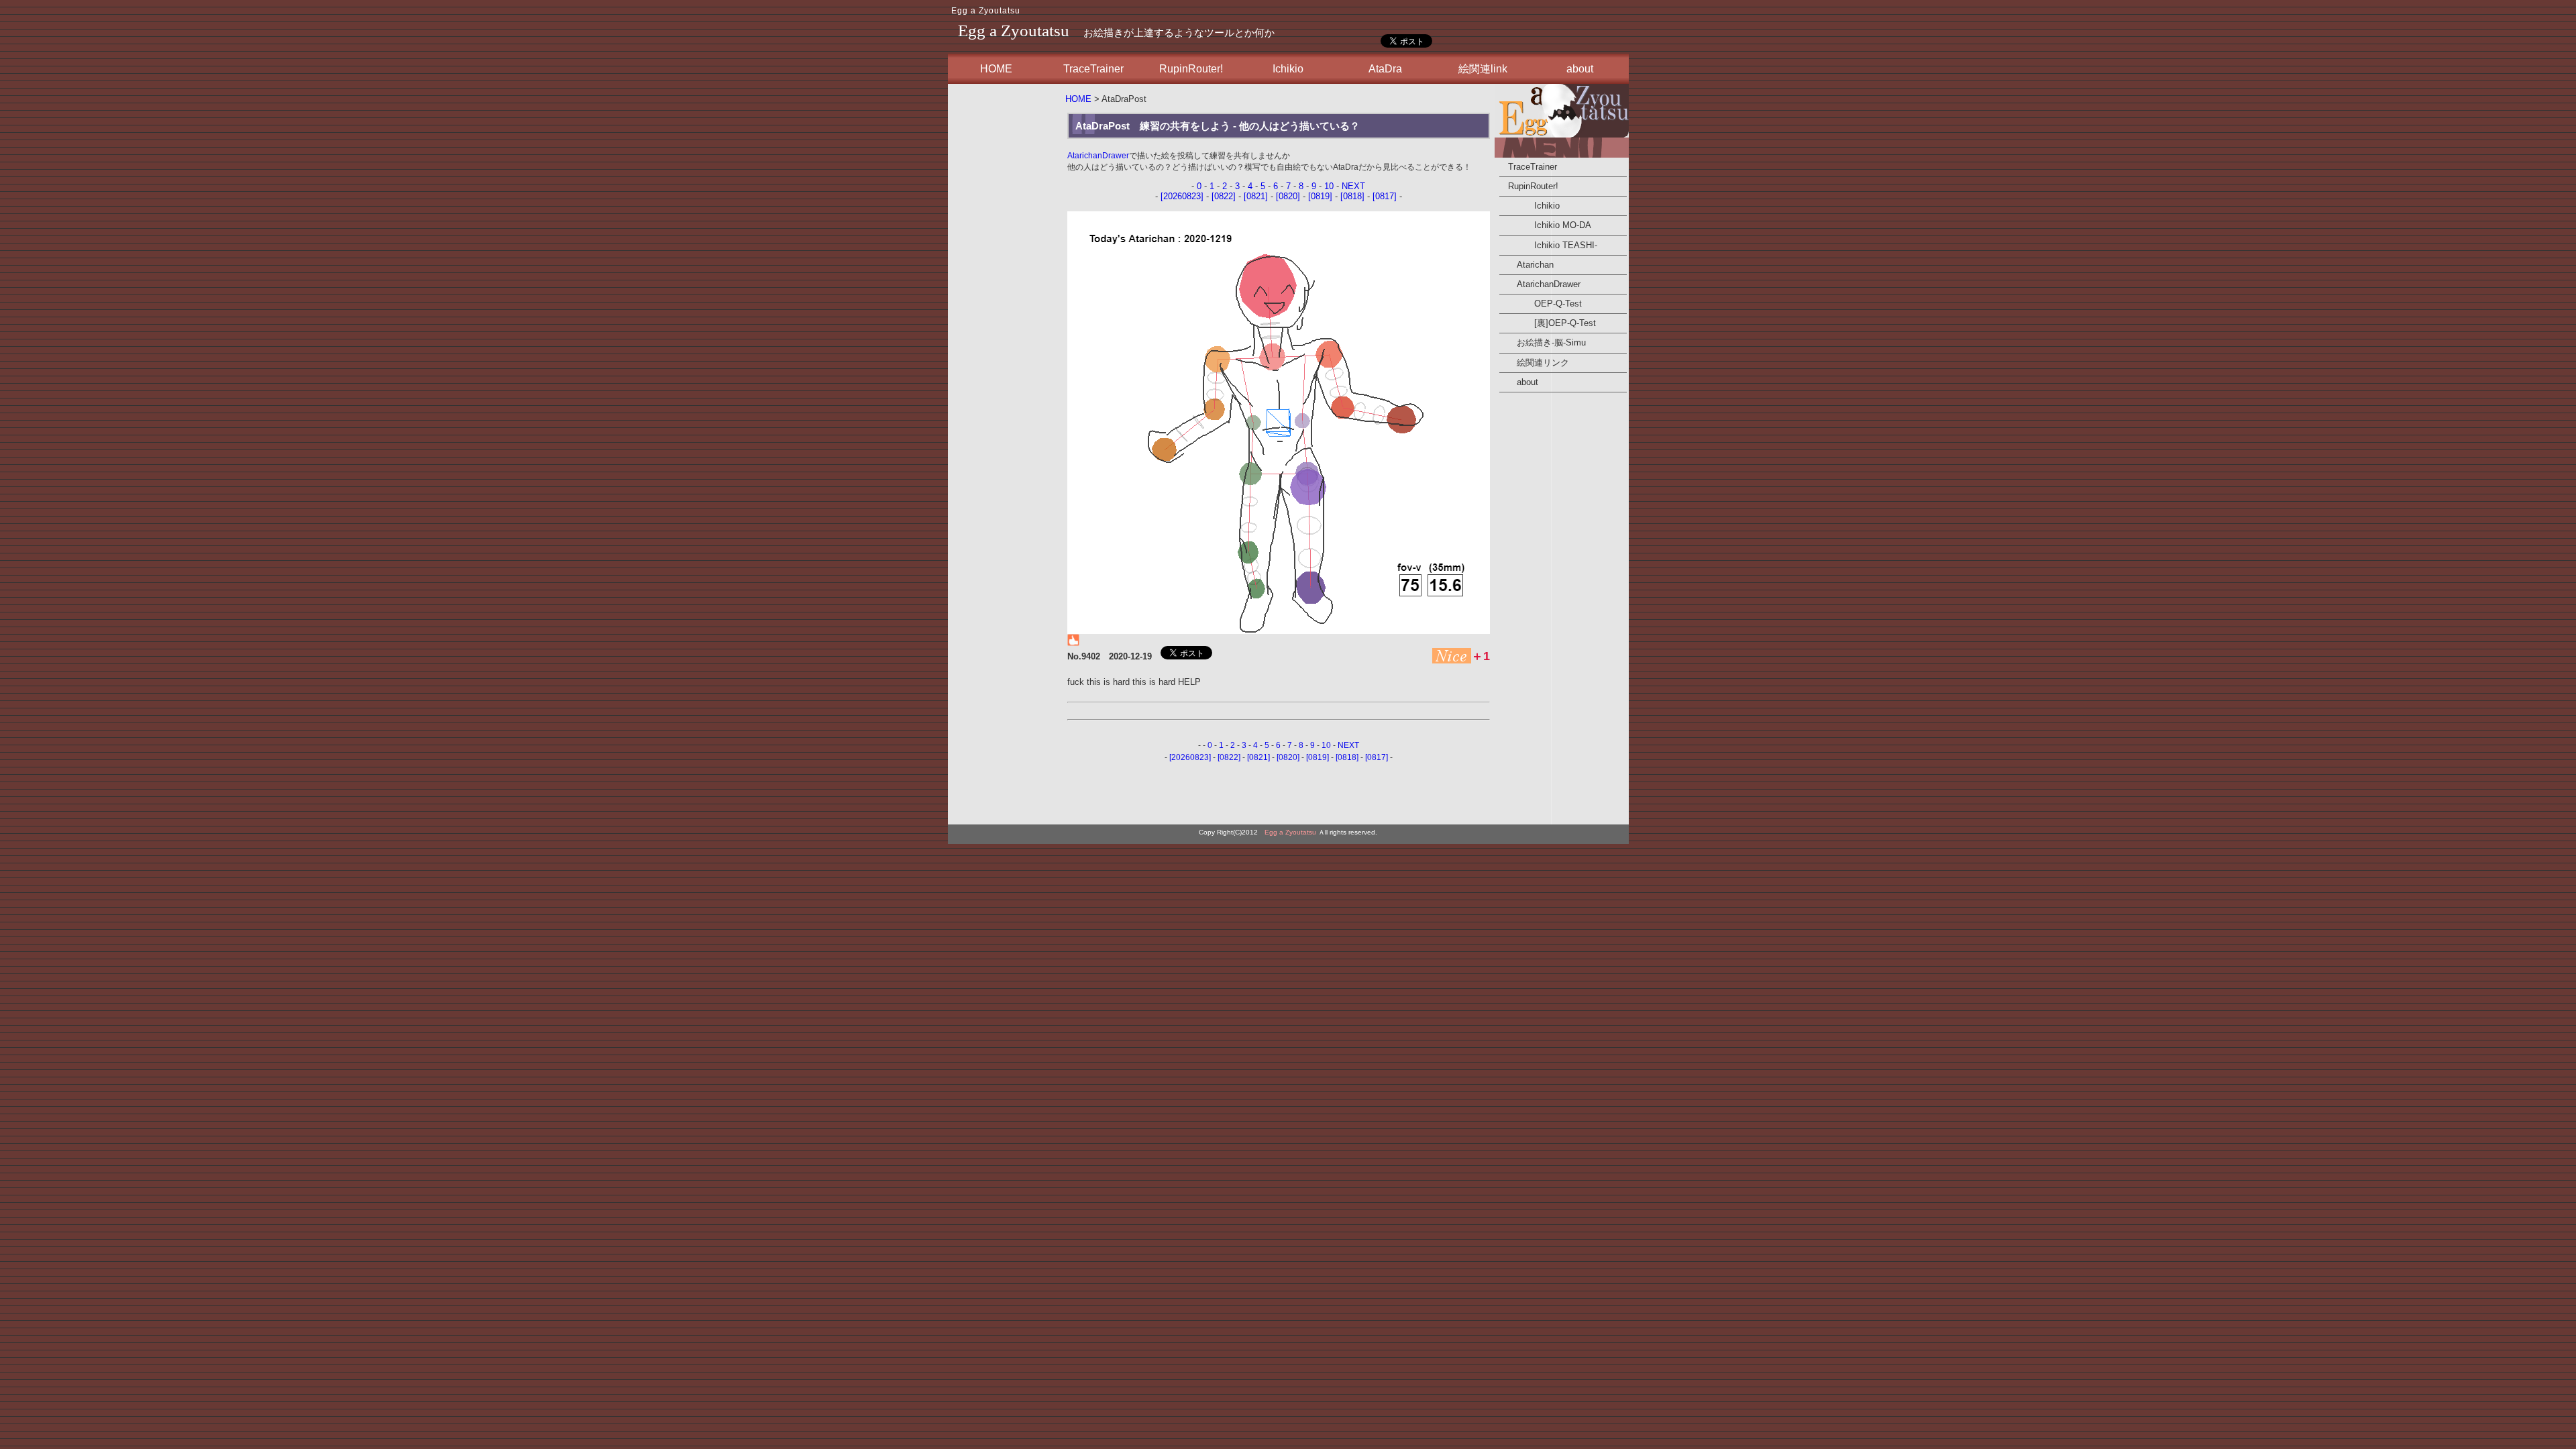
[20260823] (1182, 196)
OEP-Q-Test (1541, 304)
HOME (996, 69)
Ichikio (1288, 69)
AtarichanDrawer (1098, 156)
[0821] (1256, 196)
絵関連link (1483, 69)
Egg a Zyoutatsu (986, 11)
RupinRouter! (1191, 69)
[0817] (1385, 196)
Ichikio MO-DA (1545, 225)
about (1580, 69)
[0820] (1288, 196)
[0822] (1224, 196)
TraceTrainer (1093, 69)
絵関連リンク (1534, 363)
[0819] (1320, 196)
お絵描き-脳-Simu (1543, 342)
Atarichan (1526, 265)
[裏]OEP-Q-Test (1548, 323)
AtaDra (1385, 69)
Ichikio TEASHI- (1548, 245)
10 (1329, 186)
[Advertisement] (1005, 288)
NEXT (1353, 186)
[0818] (1352, 196)
